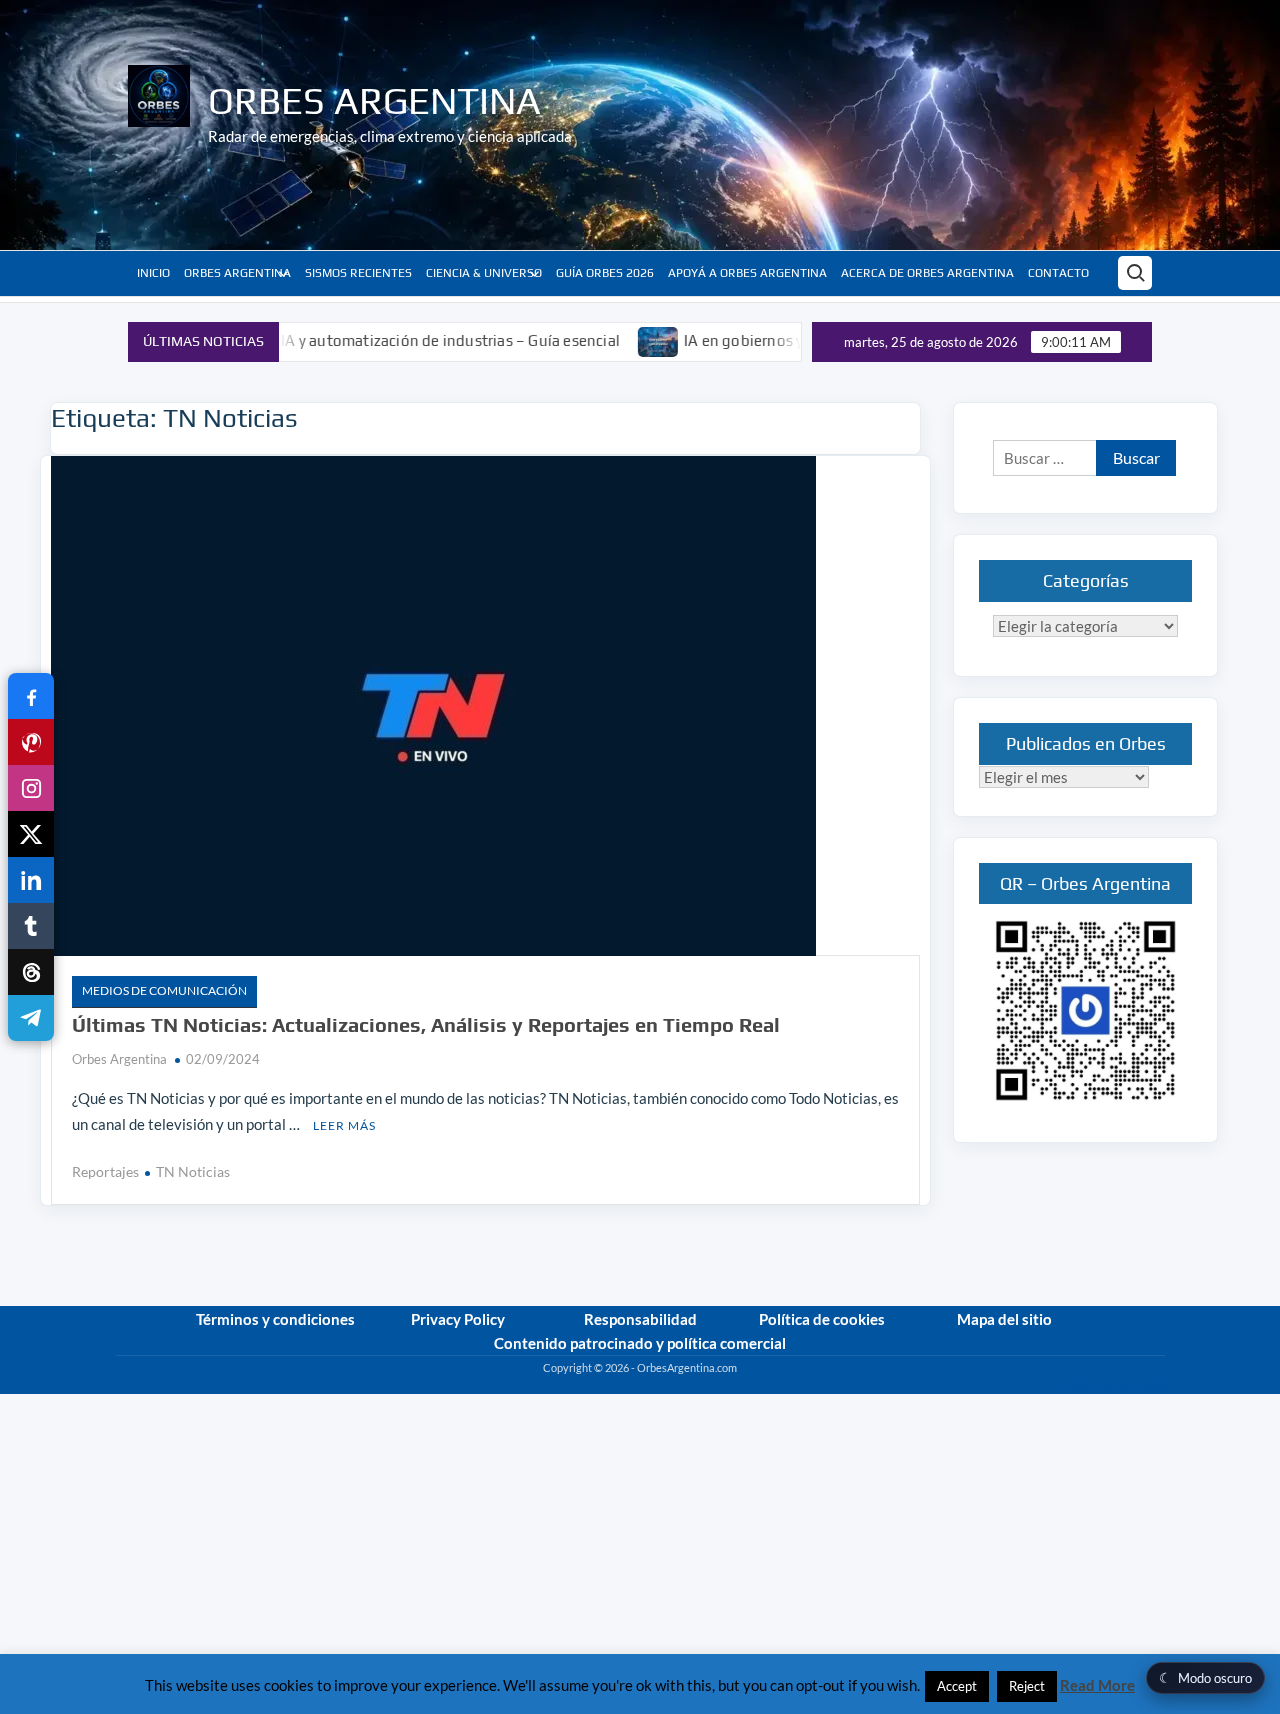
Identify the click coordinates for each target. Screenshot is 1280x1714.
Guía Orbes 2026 (605, 273)
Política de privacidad (1113, 1385)
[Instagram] (31, 788)
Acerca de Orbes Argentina (927, 273)
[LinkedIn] (31, 880)
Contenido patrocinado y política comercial (640, 1343)
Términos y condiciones (275, 1319)
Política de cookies (822, 1319)
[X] (31, 834)
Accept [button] (957, 1686)
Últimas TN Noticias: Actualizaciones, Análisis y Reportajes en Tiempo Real (426, 1024)
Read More (1097, 1685)
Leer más (344, 1125)
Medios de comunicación (164, 990)
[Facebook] (31, 696)
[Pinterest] (31, 742)
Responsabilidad (640, 1319)
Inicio (153, 273)
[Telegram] (31, 1018)
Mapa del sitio (1004, 1319)
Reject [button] (1027, 1686)
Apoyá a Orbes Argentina (747, 273)
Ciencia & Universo (484, 273)
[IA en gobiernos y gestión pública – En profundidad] (605, 340)
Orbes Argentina (374, 100)
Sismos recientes (358, 273)
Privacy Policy (458, 1319)
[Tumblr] (31, 926)
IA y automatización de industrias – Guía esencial (396, 340)
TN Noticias (193, 1171)
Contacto (1058, 273)
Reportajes (105, 1171)
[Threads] (31, 972)
